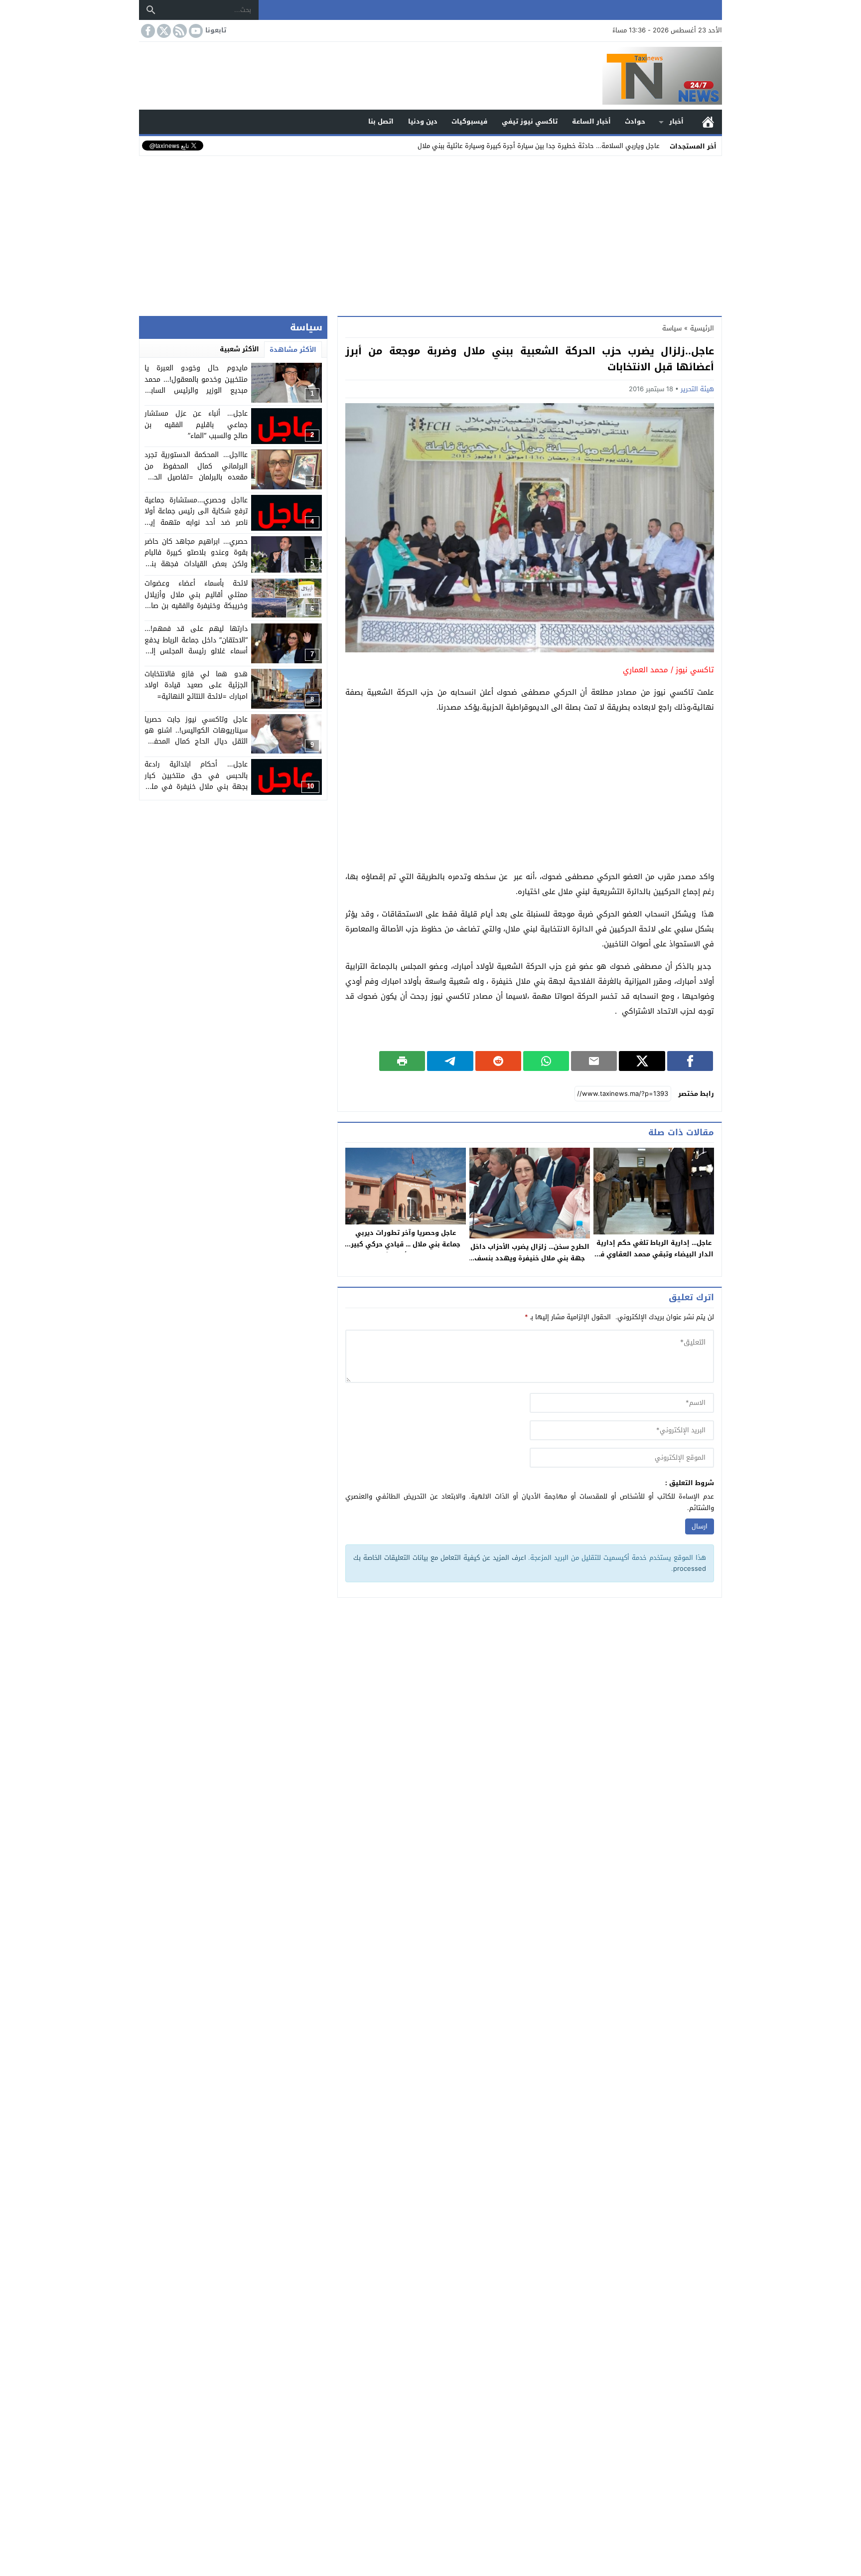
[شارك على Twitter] (642, 1061)
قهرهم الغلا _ (639, 146)
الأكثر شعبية (239, 349)
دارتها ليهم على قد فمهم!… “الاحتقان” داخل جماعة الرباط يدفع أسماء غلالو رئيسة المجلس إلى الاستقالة (196, 645)
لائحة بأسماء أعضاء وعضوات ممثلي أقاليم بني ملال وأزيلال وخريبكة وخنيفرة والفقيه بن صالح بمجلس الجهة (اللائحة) (196, 600)
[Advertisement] (430, 234)
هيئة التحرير (697, 389)
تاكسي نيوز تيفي (530, 121)
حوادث (635, 121)
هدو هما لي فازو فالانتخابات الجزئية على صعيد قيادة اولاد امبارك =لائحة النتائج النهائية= (196, 685)
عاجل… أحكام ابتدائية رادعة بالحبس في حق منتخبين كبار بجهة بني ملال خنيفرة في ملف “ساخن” (196, 781)
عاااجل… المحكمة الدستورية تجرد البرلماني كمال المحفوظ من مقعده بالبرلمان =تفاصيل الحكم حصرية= (196, 471)
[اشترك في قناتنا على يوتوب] (195, 31)
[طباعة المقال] (402, 1061)
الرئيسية (708, 122)
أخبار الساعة (591, 121)
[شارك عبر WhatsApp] (546, 1061)
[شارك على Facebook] (690, 1061)
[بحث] (151, 10)
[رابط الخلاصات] (179, 31)
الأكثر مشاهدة (293, 350)
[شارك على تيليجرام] (450, 1061)
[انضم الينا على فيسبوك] (147, 31)
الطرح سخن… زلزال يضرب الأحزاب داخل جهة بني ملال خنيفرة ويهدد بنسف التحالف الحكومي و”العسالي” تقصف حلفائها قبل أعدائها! (530, 1264)
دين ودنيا (423, 121)
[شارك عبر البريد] (594, 1061)
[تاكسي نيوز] (430, 76)
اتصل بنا (381, 121)
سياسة (672, 328)
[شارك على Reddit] (498, 1061)
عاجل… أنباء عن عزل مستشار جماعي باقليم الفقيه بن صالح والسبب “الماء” (196, 425)
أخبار (676, 121)
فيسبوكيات (469, 121)
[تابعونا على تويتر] (163, 31)
